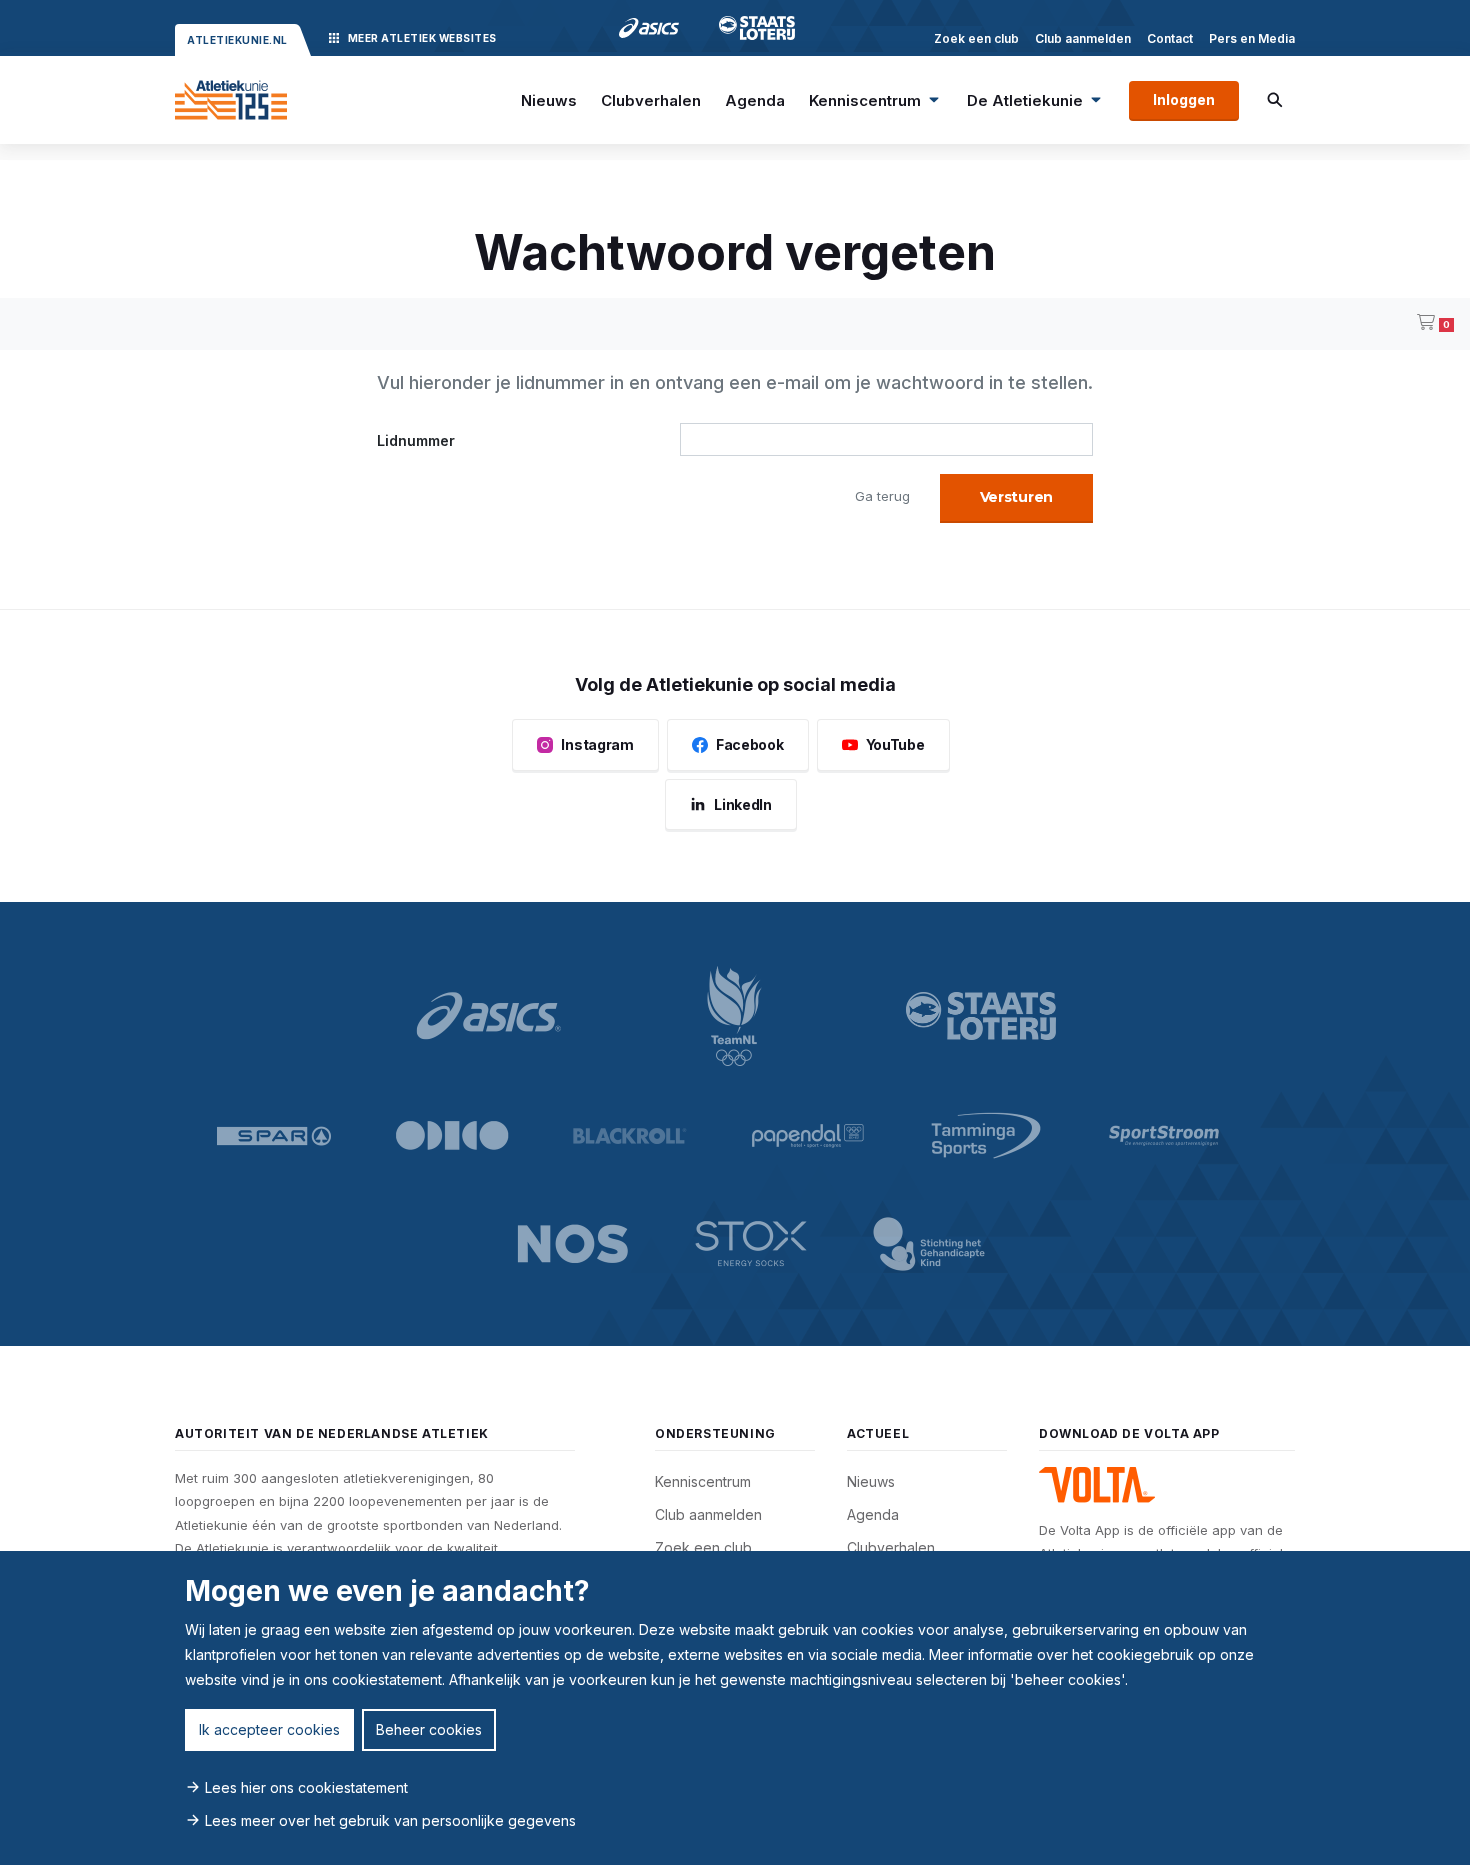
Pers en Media (1252, 38)
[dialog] (735, 1708)
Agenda (755, 100)
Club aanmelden (1083, 38)
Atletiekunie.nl (237, 40)
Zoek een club (976, 38)
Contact (1170, 38)
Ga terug (882, 496)
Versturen (1016, 497)
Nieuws (549, 100)
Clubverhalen (651, 100)
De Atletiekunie (1025, 100)
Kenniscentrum (865, 100)
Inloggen (1184, 99)
